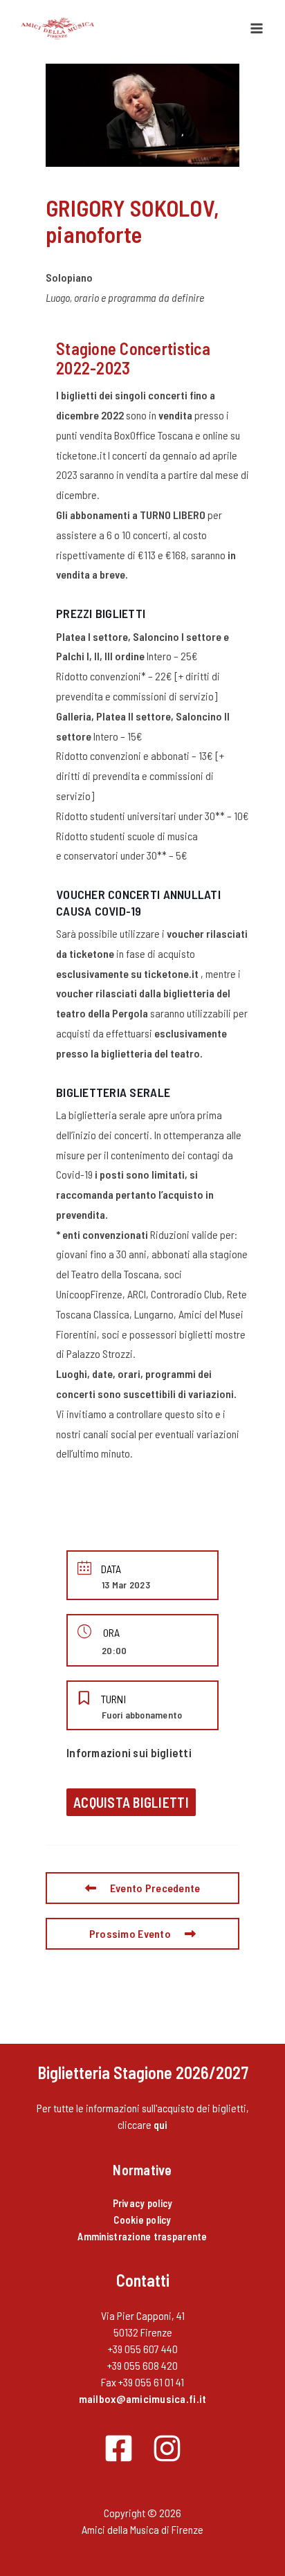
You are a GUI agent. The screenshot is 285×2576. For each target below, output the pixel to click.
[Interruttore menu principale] (257, 28)
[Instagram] (167, 2448)
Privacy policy (143, 2203)
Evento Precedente (155, 1888)
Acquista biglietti (131, 1802)
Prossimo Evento (130, 1933)
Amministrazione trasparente (142, 2236)
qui (161, 2124)
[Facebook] (119, 2448)
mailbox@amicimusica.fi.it (143, 2398)
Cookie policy (142, 2220)
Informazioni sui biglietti (129, 1752)
